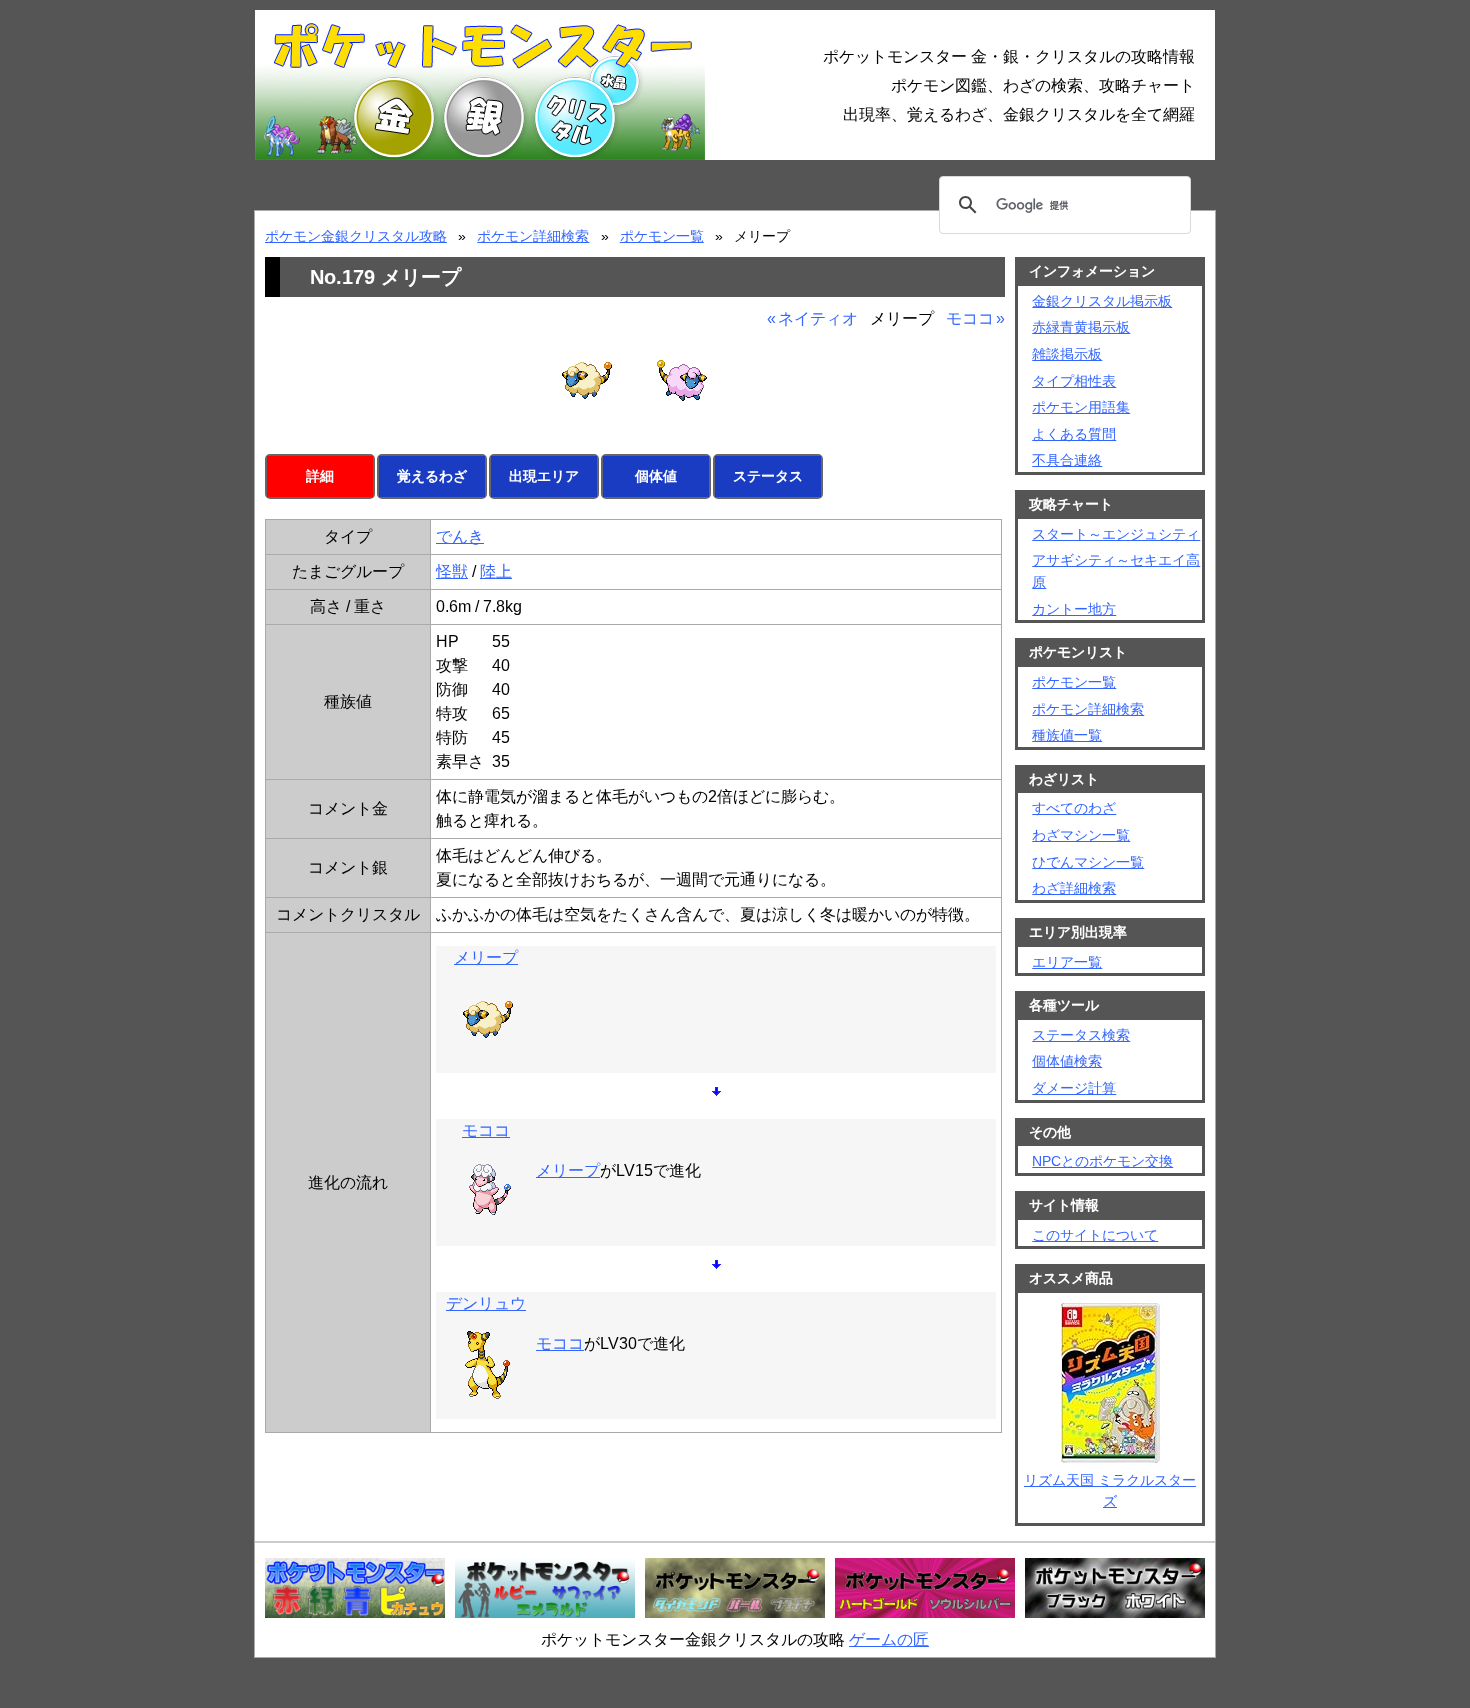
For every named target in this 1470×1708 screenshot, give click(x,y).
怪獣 (452, 571)
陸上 (496, 571)
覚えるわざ (432, 476)
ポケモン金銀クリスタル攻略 (356, 236)
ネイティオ (818, 318)
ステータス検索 (1081, 1035)
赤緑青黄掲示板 (1081, 327)
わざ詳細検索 (1074, 888)
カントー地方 (1074, 609)
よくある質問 (1074, 434)
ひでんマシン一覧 (1088, 862)
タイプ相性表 (1074, 381)
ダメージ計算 (1074, 1088)
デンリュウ (486, 1303)
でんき (460, 536)
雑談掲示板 (1067, 354)
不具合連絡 (1067, 460)
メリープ (486, 957)
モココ (970, 318)
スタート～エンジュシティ (1116, 534)
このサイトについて (1095, 1235)
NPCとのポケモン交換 (1102, 1161)
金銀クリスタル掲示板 (1102, 301)
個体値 (656, 476)
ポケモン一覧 (662, 236)
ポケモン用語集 (1081, 407)
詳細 (320, 476)
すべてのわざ (1074, 808)
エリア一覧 (1067, 962)
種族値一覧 (1067, 735)
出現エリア (544, 476)
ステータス (768, 476)
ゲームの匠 (889, 1639)
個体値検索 (1067, 1061)
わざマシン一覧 (1081, 835)
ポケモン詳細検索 (533, 236)
